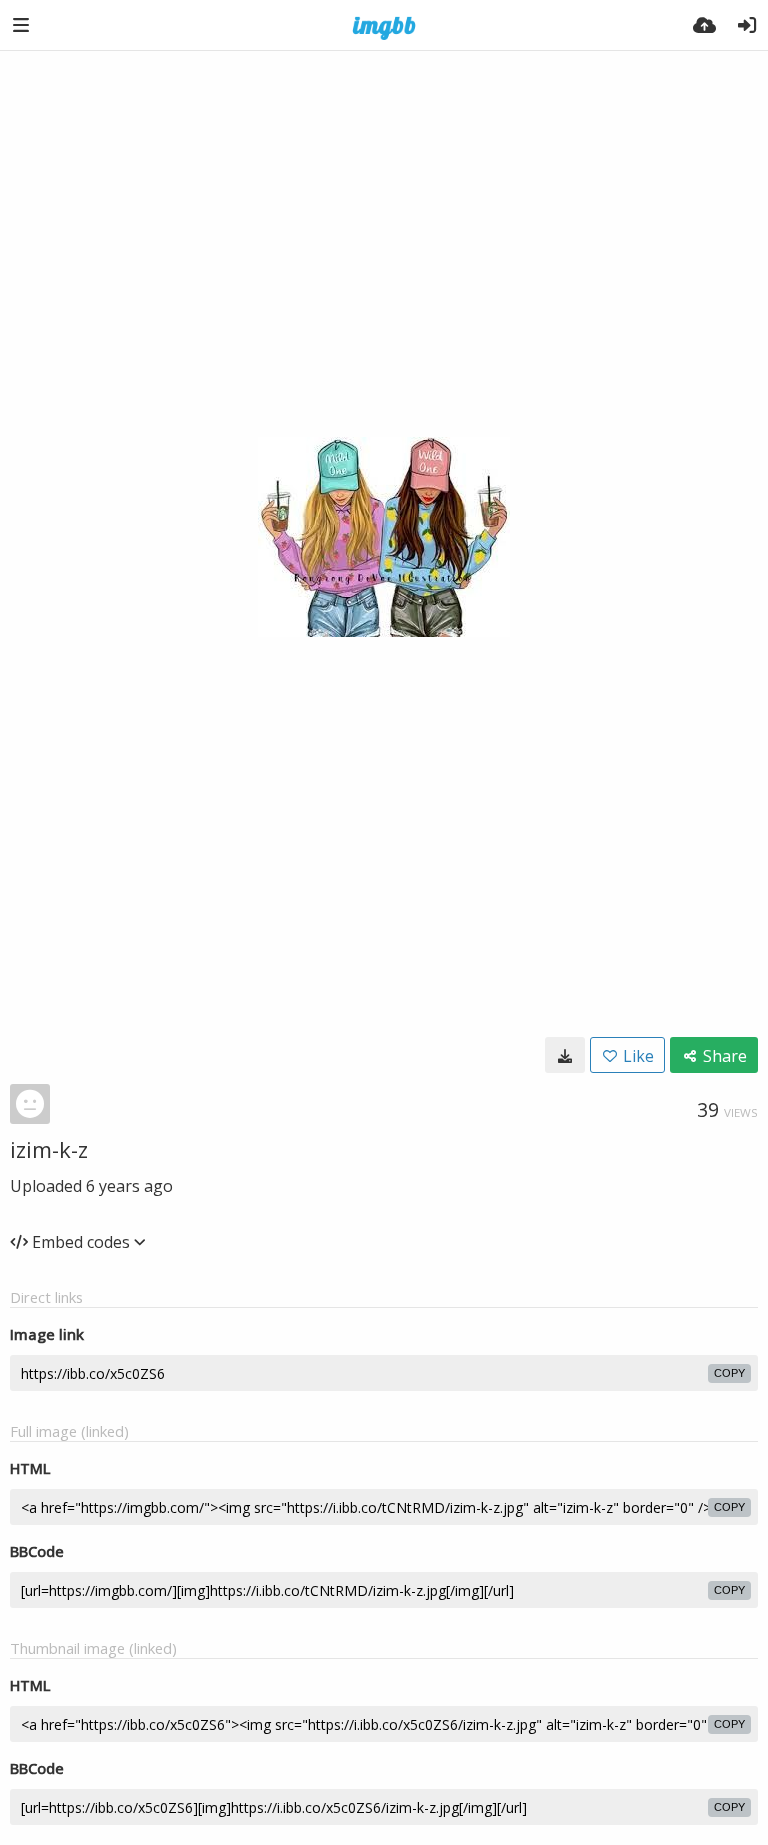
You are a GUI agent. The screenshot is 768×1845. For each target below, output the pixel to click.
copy (729, 1373)
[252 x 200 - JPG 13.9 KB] (565, 1055)
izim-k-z (49, 1149)
